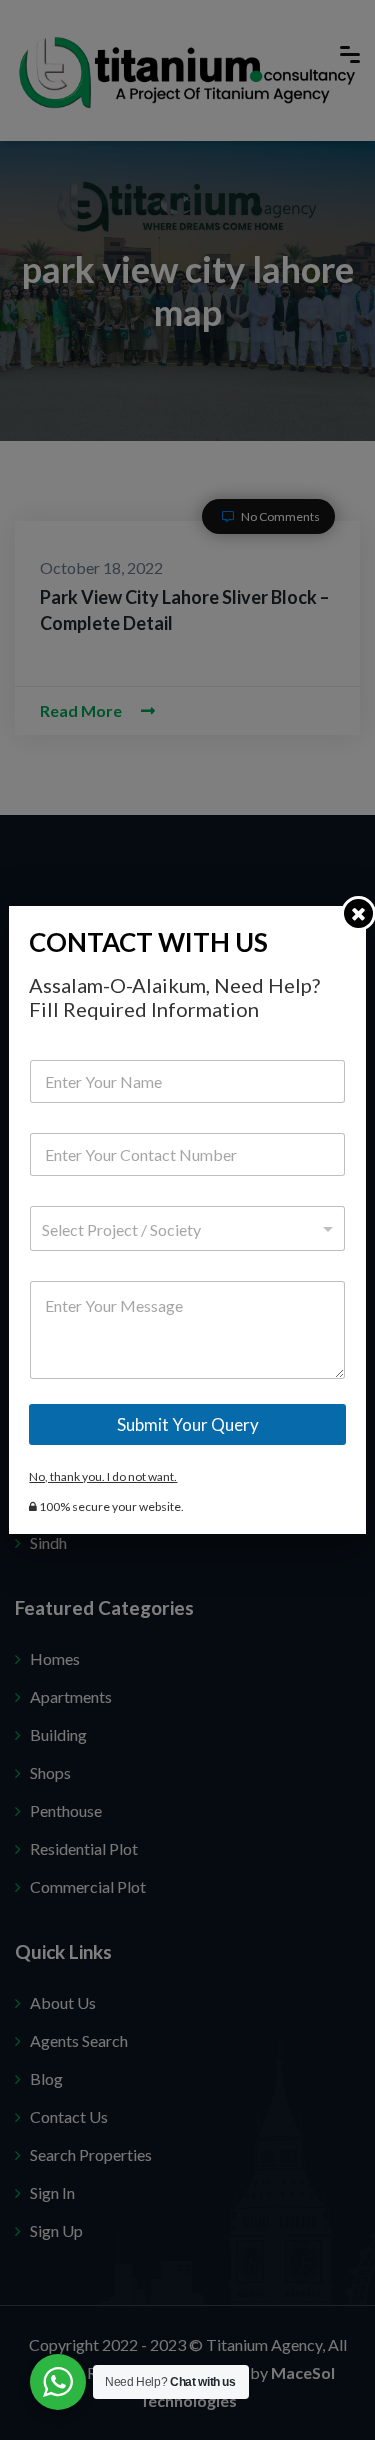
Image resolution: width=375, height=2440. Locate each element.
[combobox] (187, 1228)
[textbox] (182, 1230)
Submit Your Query (188, 1424)
